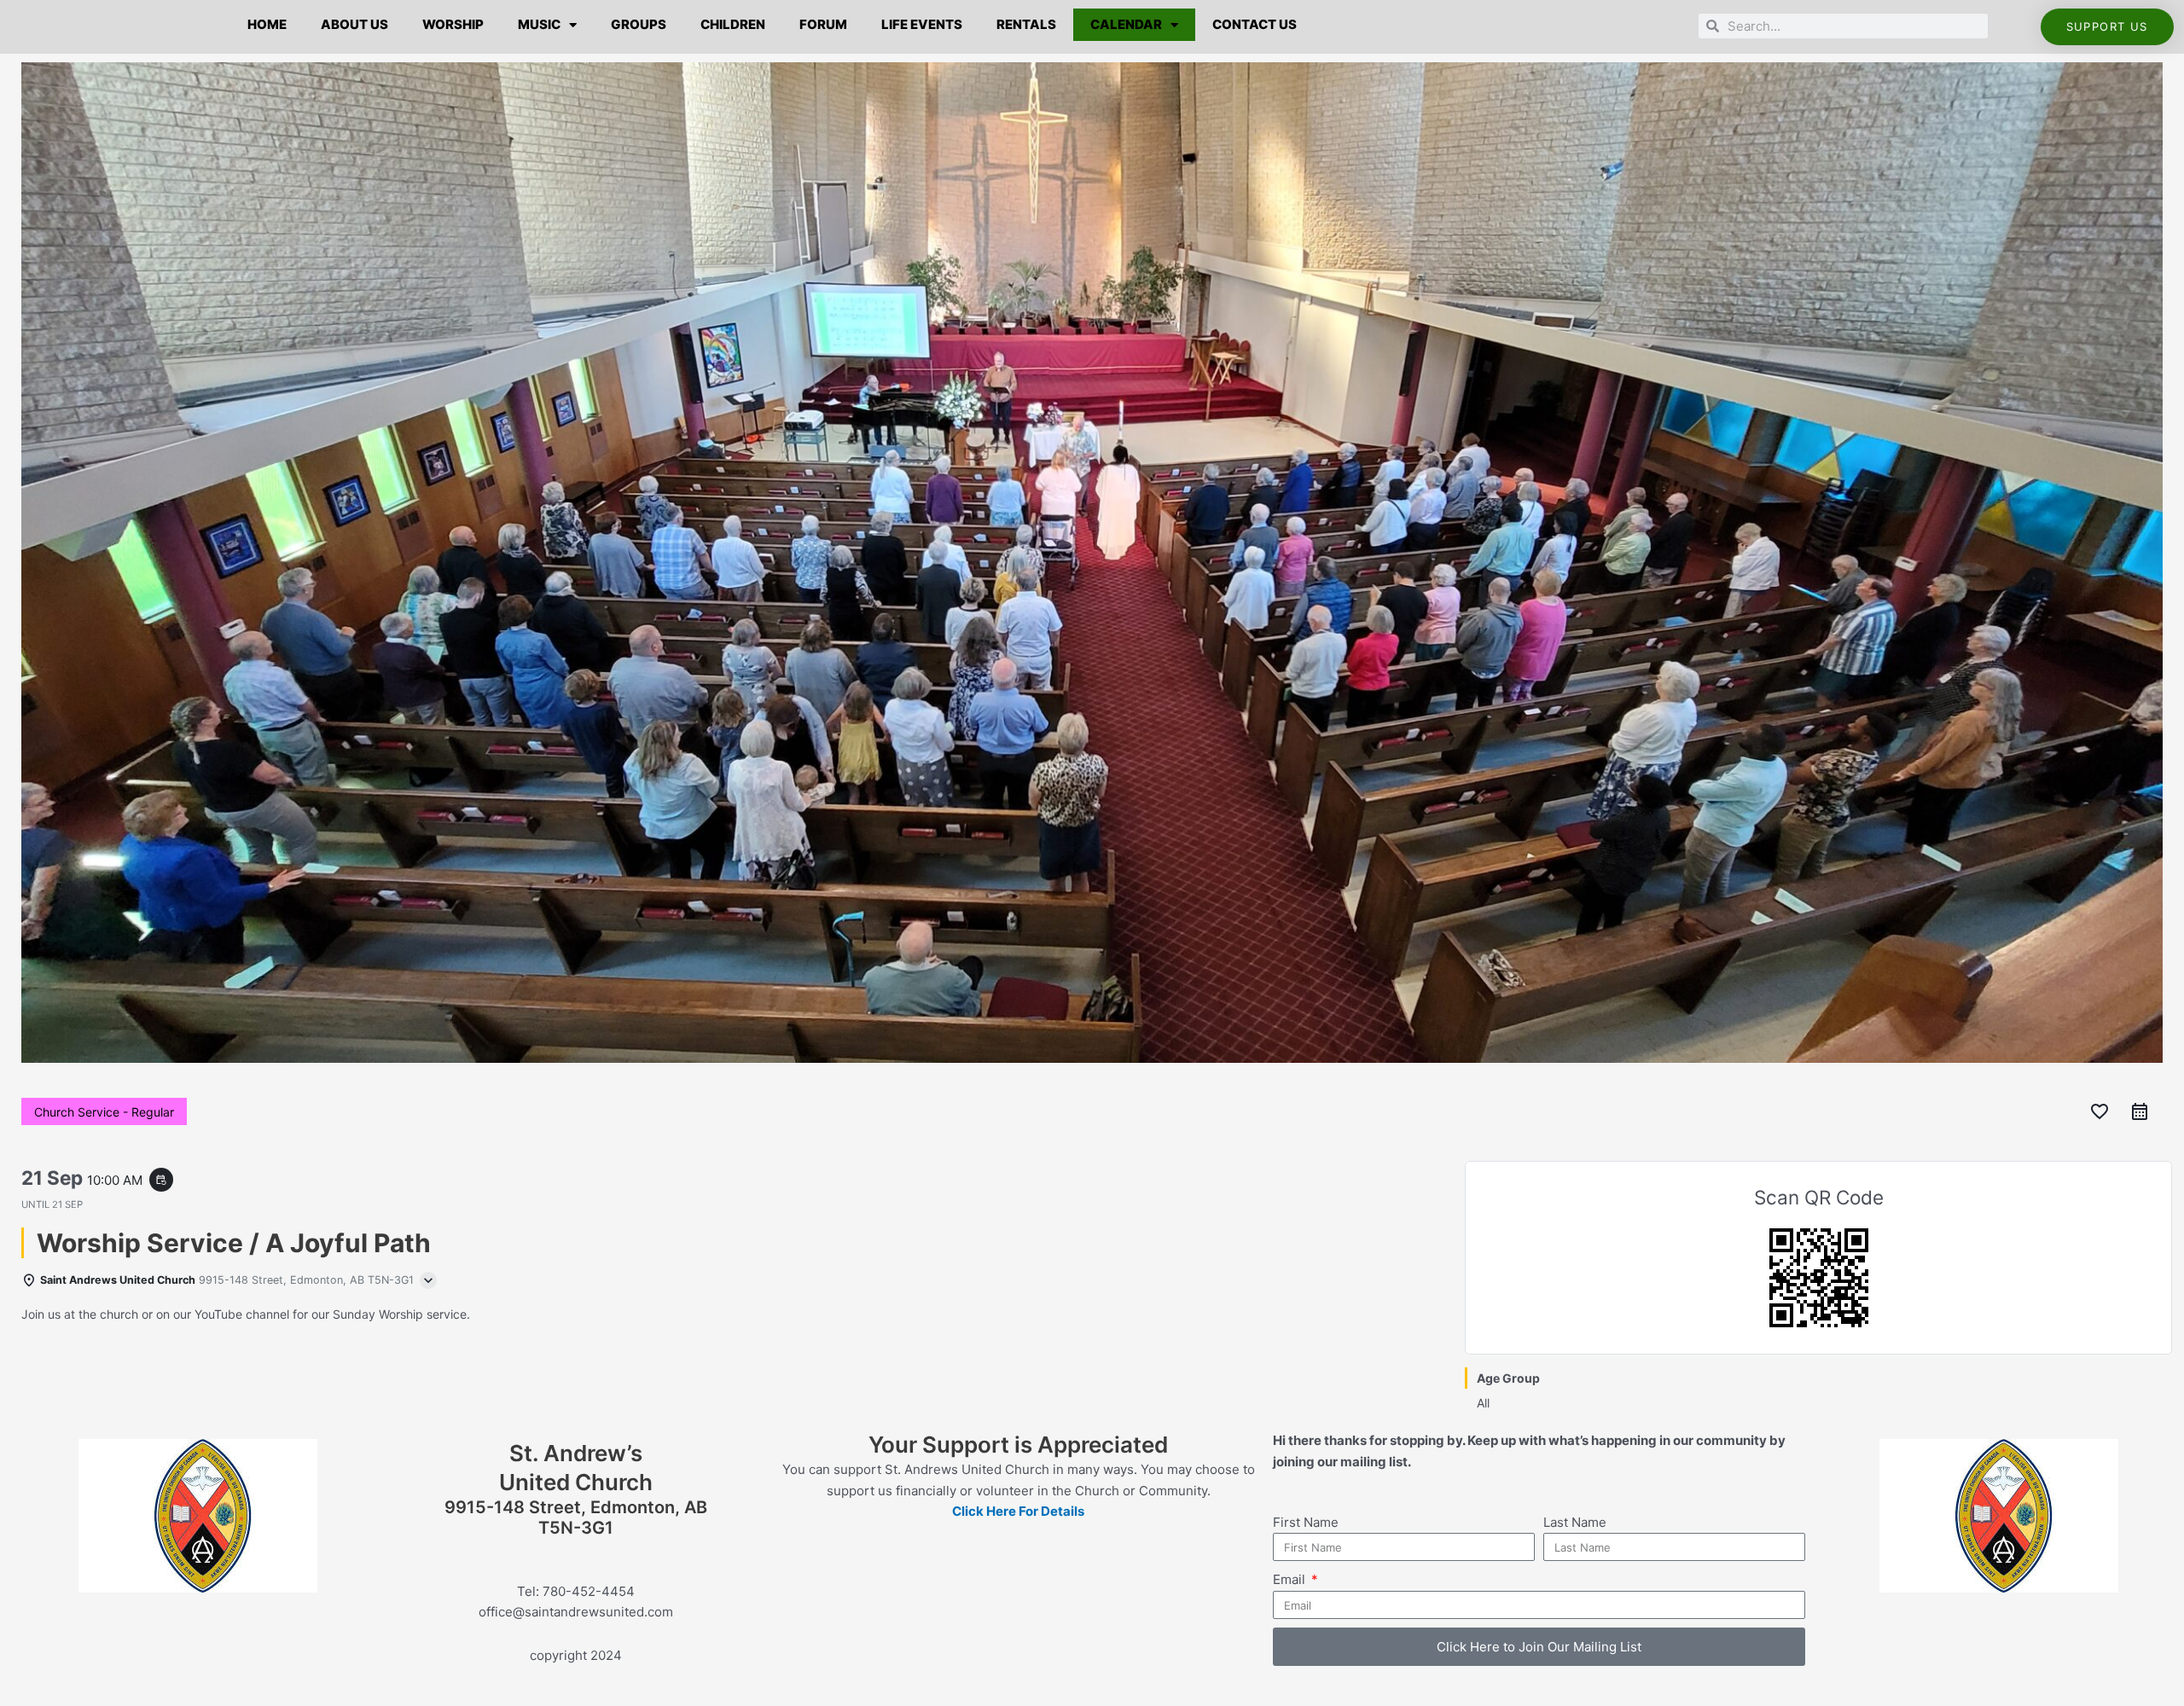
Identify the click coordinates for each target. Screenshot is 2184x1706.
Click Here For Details (1018, 1511)
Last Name (1575, 1522)
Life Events (922, 24)
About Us (354, 24)
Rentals (1026, 24)
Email (1291, 1579)
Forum (823, 24)
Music (539, 24)
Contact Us (1255, 24)
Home (267, 24)
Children (733, 24)
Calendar (1126, 24)
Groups (639, 24)
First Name (1306, 1522)
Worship (453, 24)
